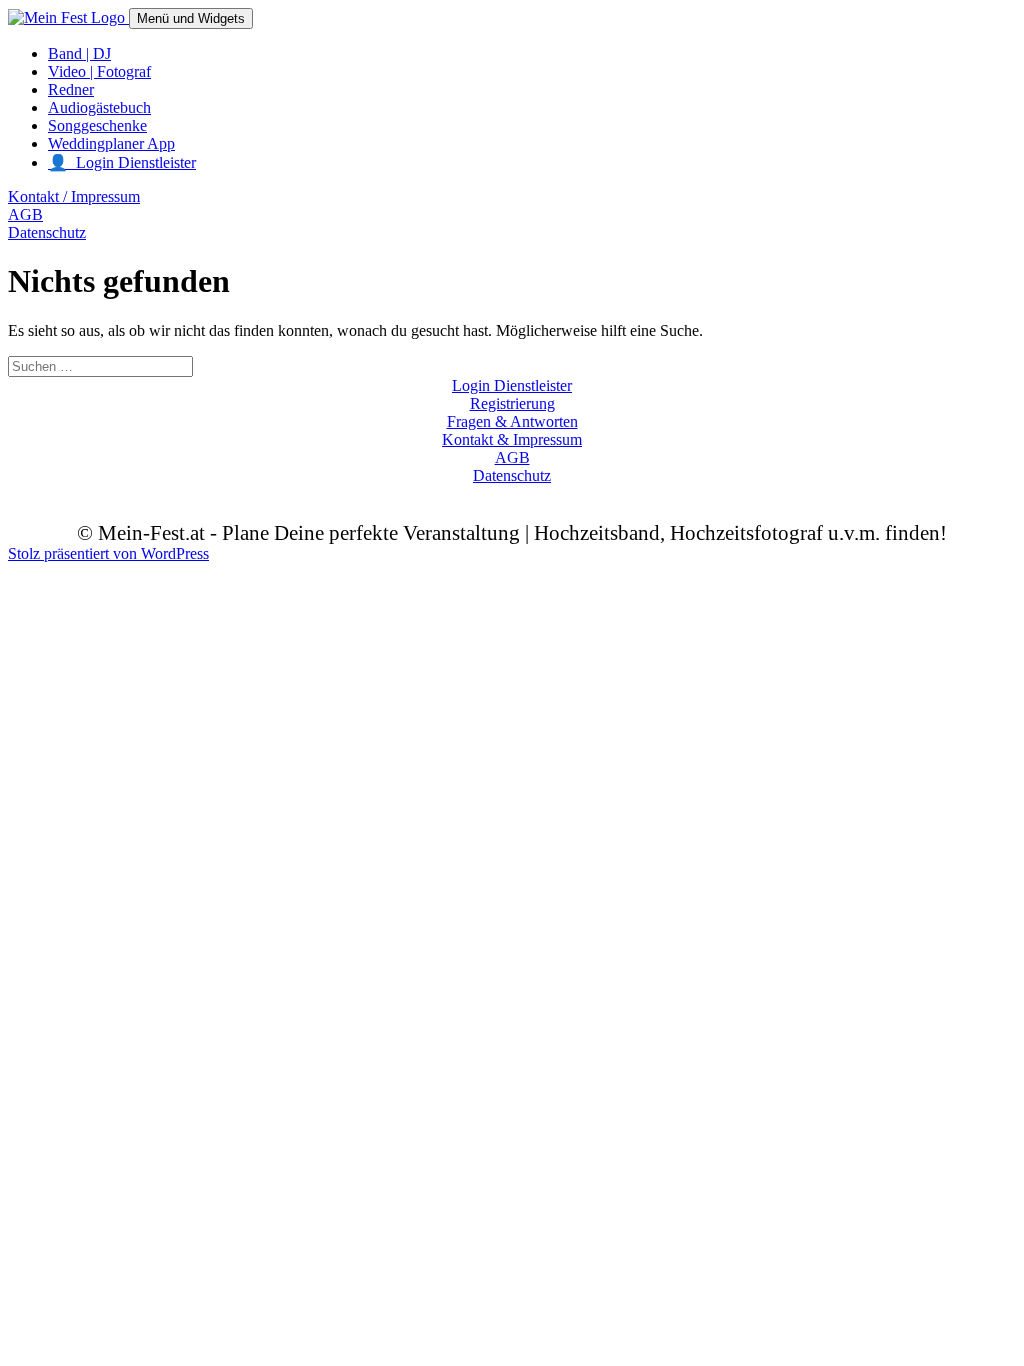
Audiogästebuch (99, 107)
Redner (71, 89)
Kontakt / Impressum (74, 196)
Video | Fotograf (99, 71)
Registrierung (512, 403)
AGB (25, 214)
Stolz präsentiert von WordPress (108, 553)
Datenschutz (47, 232)
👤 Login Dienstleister (122, 162)
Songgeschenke (97, 125)
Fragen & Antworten (512, 421)
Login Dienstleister (512, 385)
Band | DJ (79, 53)
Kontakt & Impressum (512, 439)
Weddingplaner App (111, 143)
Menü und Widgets (191, 18)
